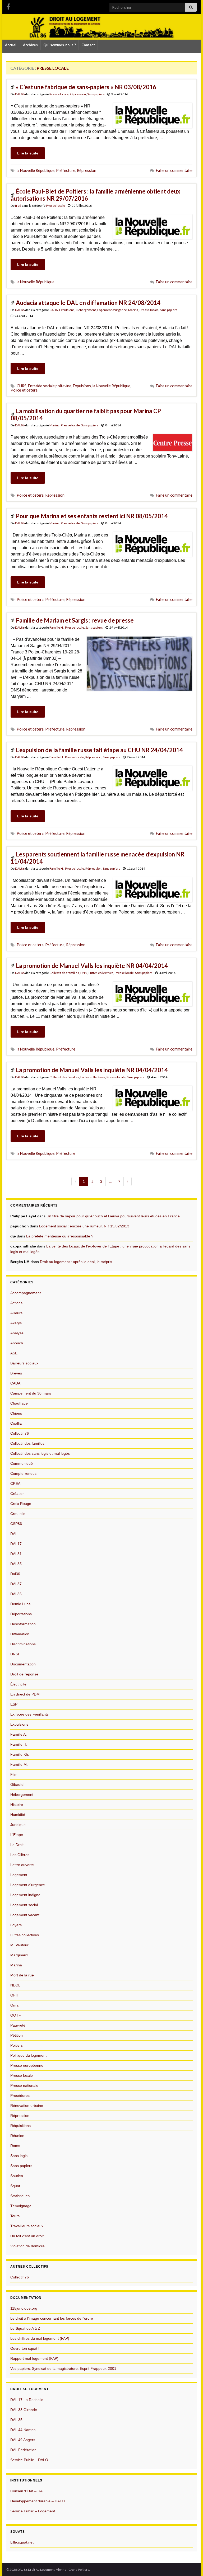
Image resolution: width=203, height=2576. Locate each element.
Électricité (18, 1684)
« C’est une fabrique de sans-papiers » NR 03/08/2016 (86, 87)
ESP (14, 1704)
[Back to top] (191, 2564)
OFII (14, 1995)
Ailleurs (16, 1313)
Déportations (21, 1614)
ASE (14, 1353)
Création (17, 1494)
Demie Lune (20, 1604)
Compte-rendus (23, 1473)
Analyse (17, 1333)
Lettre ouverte (22, 1865)
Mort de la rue (22, 1975)
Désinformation (23, 1624)
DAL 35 (16, 2420)
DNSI (84, 973)
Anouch (17, 1343)
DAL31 (16, 1554)
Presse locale (59, 94)
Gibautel (17, 1784)
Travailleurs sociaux (27, 2226)
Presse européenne (27, 2065)
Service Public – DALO (29, 2460)
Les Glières (20, 1855)
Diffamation (20, 1634)
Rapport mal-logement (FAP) (34, 2358)
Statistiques (20, 2196)
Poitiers (17, 2045)
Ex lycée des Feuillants (29, 1714)
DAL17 (16, 1544)
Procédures (20, 2095)
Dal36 (15, 1574)
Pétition (17, 2035)
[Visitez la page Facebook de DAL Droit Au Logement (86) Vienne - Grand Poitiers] (8, 6)
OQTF (16, 2015)
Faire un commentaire (174, 170)
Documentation (23, 1664)
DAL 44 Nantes (23, 2430)
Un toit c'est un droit (27, 2236)
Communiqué (22, 1463)
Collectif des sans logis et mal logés (40, 1453)
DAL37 (16, 1584)
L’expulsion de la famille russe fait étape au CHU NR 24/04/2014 (99, 750)
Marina (133, 310)
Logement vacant (25, 1915)
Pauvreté (18, 2025)
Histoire (17, 1805)
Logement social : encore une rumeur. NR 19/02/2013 (84, 1226)
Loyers (16, 1925)
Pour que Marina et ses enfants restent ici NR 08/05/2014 (92, 516)
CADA (54, 310)
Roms (15, 2146)
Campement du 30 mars (31, 1393)
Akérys (16, 1323)
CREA (15, 1484)
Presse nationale (24, 2085)
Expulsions (67, 310)
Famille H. (57, 627)
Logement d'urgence (112, 310)
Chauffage (19, 1403)
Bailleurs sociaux (24, 1363)
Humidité (18, 1815)
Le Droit (17, 1845)
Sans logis (19, 2156)
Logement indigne (25, 1895)
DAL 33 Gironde (24, 2410)
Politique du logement (28, 2055)
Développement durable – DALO (38, 2501)
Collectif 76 (20, 1433)
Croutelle (18, 1514)
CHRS (22, 386)
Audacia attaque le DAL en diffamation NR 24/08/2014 (88, 303)
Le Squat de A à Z (25, 2328)
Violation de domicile (27, 2246)
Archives (30, 45)
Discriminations (23, 1644)
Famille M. (19, 1764)
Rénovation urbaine (27, 2106)
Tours (15, 2216)
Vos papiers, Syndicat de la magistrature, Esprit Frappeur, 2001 (63, 2368)
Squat (15, 2186)
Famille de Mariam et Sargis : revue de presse (75, 620)
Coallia (16, 1423)
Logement (19, 1875)
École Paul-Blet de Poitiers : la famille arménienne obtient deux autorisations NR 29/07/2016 (95, 195)
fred (18, 206)
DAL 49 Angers (23, 2440)
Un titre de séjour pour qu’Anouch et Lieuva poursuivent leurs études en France (113, 1216)
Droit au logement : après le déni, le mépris (76, 1262)
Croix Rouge (21, 1504)
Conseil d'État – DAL (27, 2491)
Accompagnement (26, 1293)
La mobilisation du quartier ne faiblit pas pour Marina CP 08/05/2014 (86, 415)
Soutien (17, 2176)
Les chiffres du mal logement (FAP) (40, 2338)
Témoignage (21, 2206)
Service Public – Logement (33, 2511)
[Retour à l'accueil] (101, 27)
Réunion (17, 2136)
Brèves (16, 1373)
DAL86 (20, 94)
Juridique (18, 1825)
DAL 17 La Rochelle (27, 2400)
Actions (16, 1303)
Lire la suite (28, 153)
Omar (15, 2005)
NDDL (15, 1985)
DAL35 (16, 1564)
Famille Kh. (20, 1754)
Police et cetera (24, 390)
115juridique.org (24, 2308)
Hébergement (86, 310)
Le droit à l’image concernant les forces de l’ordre (52, 2318)
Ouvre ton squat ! (25, 2348)
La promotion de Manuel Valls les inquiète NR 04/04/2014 (92, 966)
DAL (14, 1534)
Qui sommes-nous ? (60, 45)
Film (14, 1774)
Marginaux (19, 1955)
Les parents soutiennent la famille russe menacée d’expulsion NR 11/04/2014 (98, 858)
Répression (78, 94)
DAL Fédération (23, 2450)
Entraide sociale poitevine (50, 386)
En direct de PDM (25, 1694)
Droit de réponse (24, 1674)
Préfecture (66, 170)
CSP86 (16, 1524)
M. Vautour (19, 1945)
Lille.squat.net (22, 2542)
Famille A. (19, 1734)
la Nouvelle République (36, 170)
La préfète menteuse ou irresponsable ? (60, 1236)
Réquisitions (20, 2126)
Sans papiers (96, 94)
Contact (88, 45)
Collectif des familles (64, 973)
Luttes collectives (101, 973)
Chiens (16, 1413)
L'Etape (17, 1835)
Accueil (11, 45)
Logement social (24, 1905)
